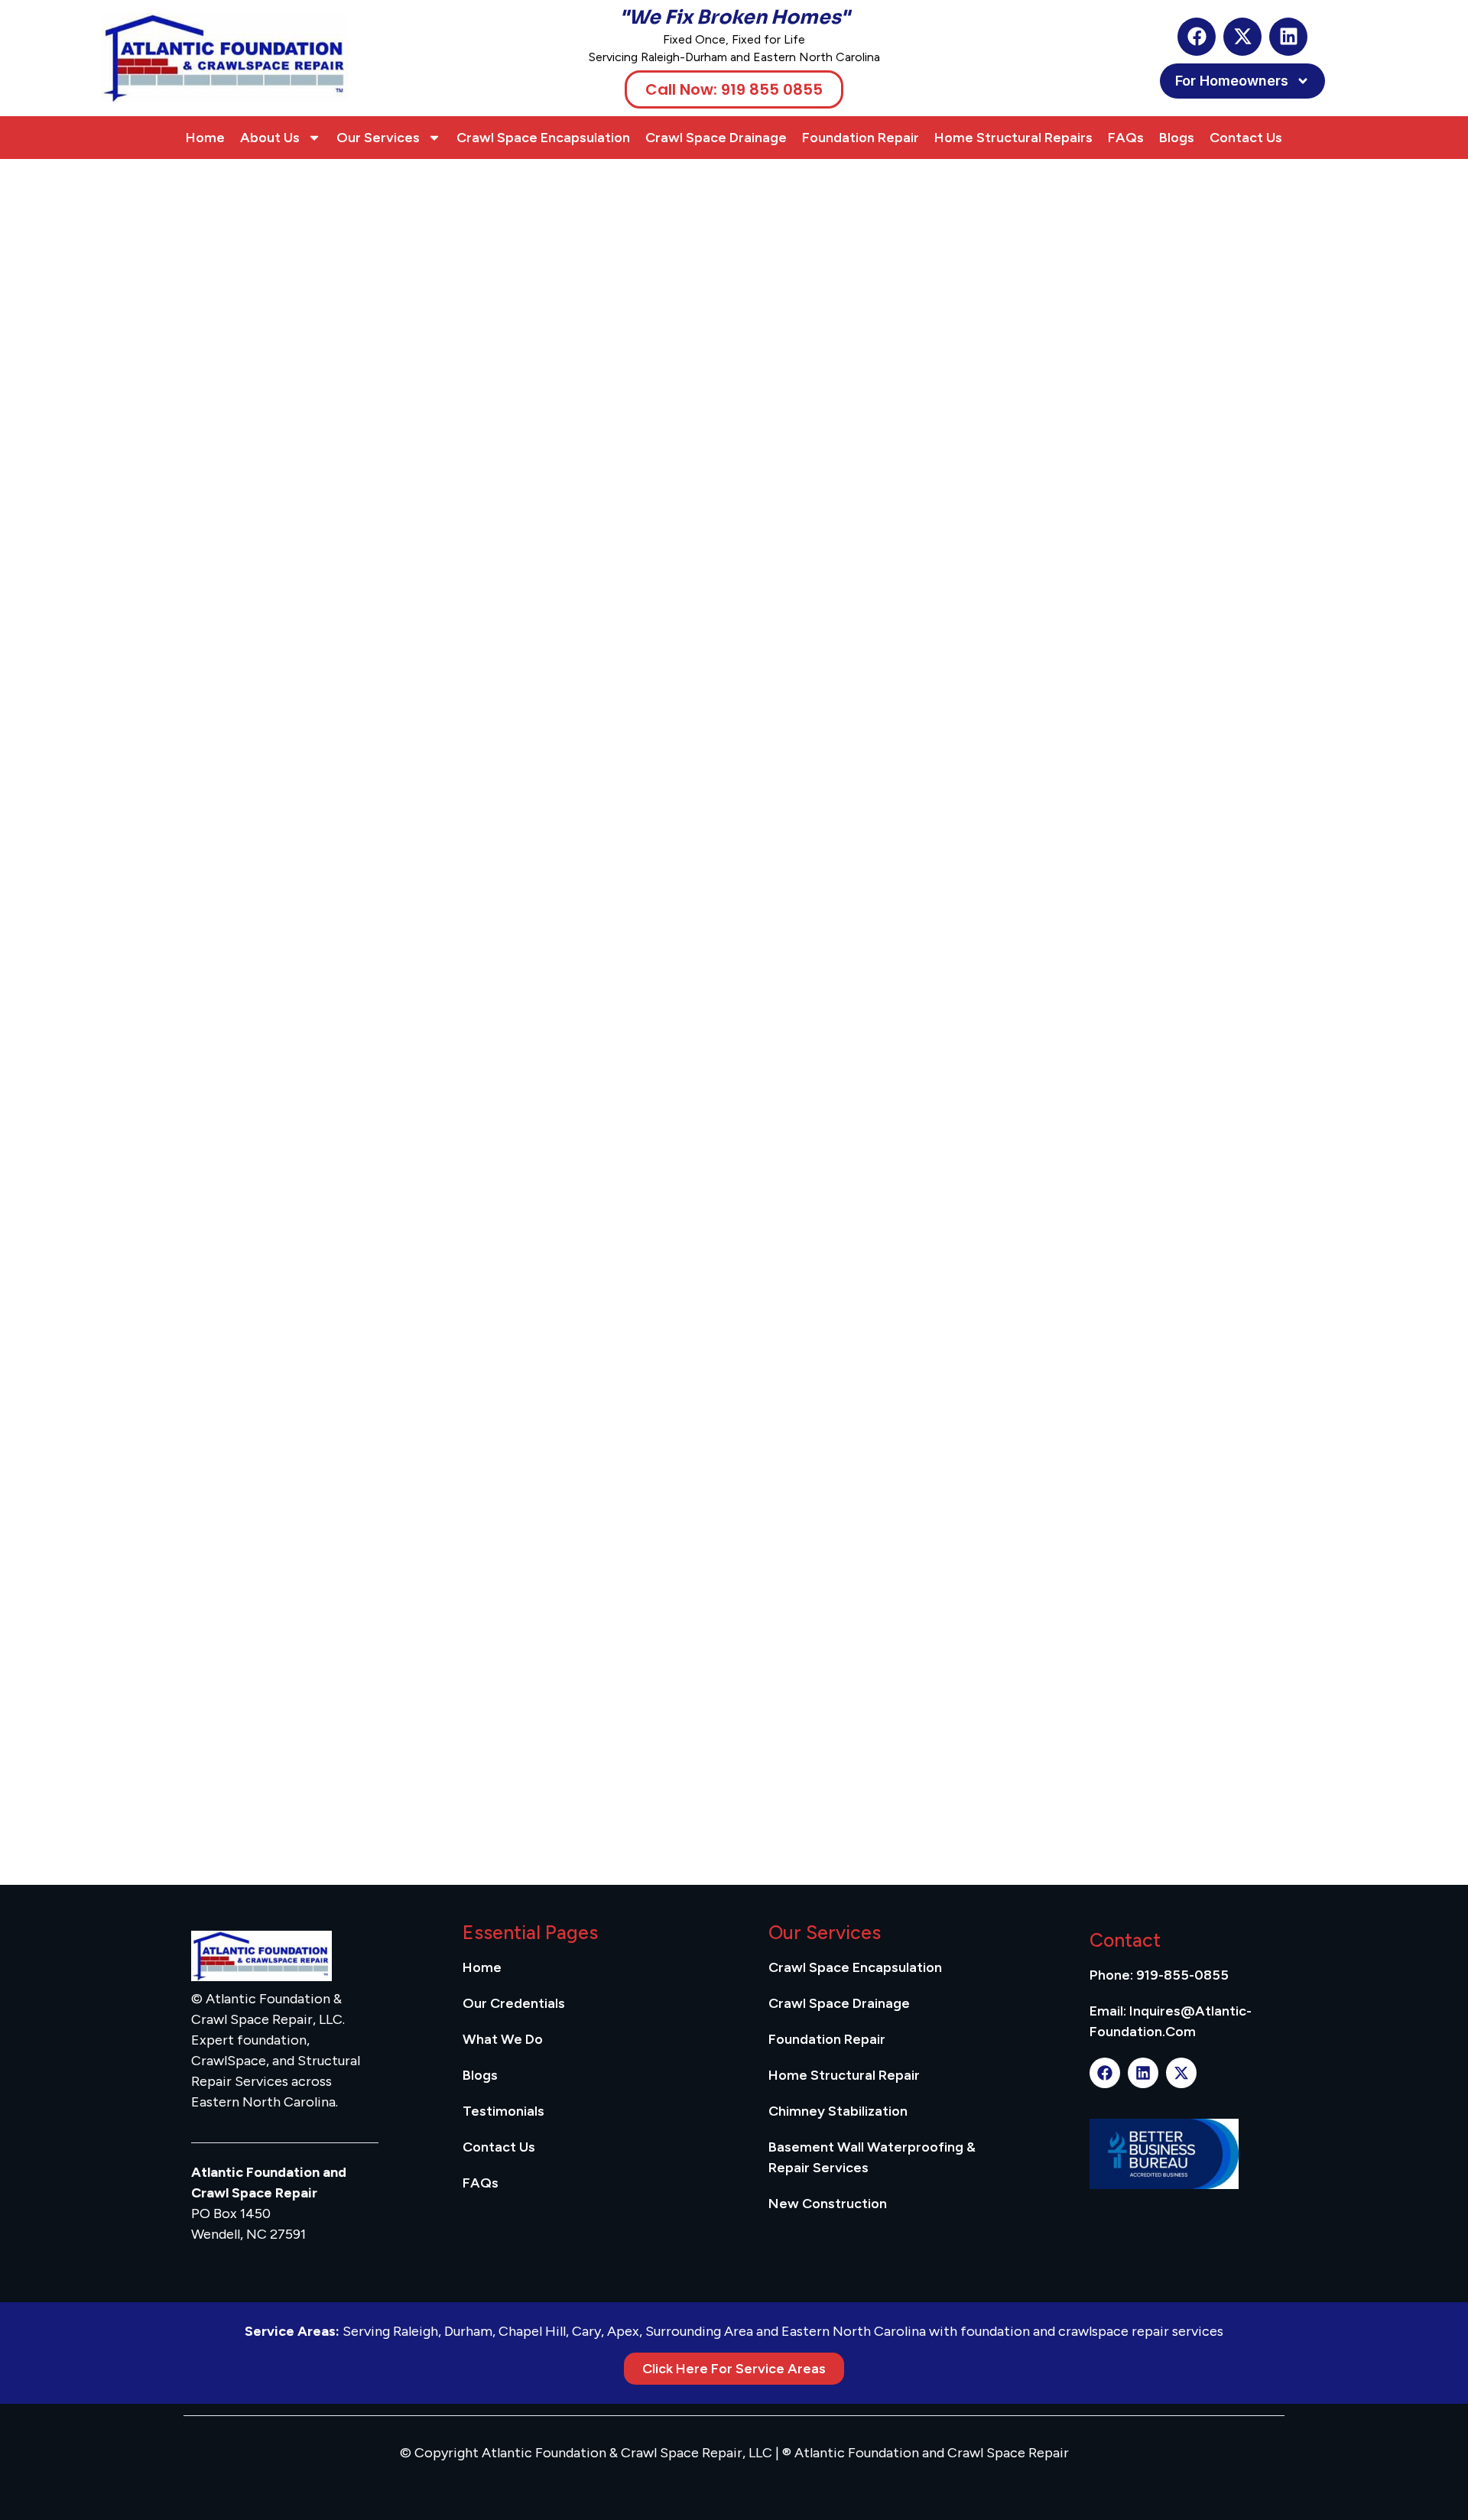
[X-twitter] (1242, 37)
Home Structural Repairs (1013, 138)
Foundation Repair (861, 138)
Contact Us (1246, 138)
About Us (270, 138)
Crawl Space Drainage (716, 138)
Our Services (378, 138)
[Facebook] (1197, 37)
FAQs (1126, 138)
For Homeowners (1232, 81)
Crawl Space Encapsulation (543, 138)
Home (205, 138)
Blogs (1177, 138)
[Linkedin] (1288, 37)
